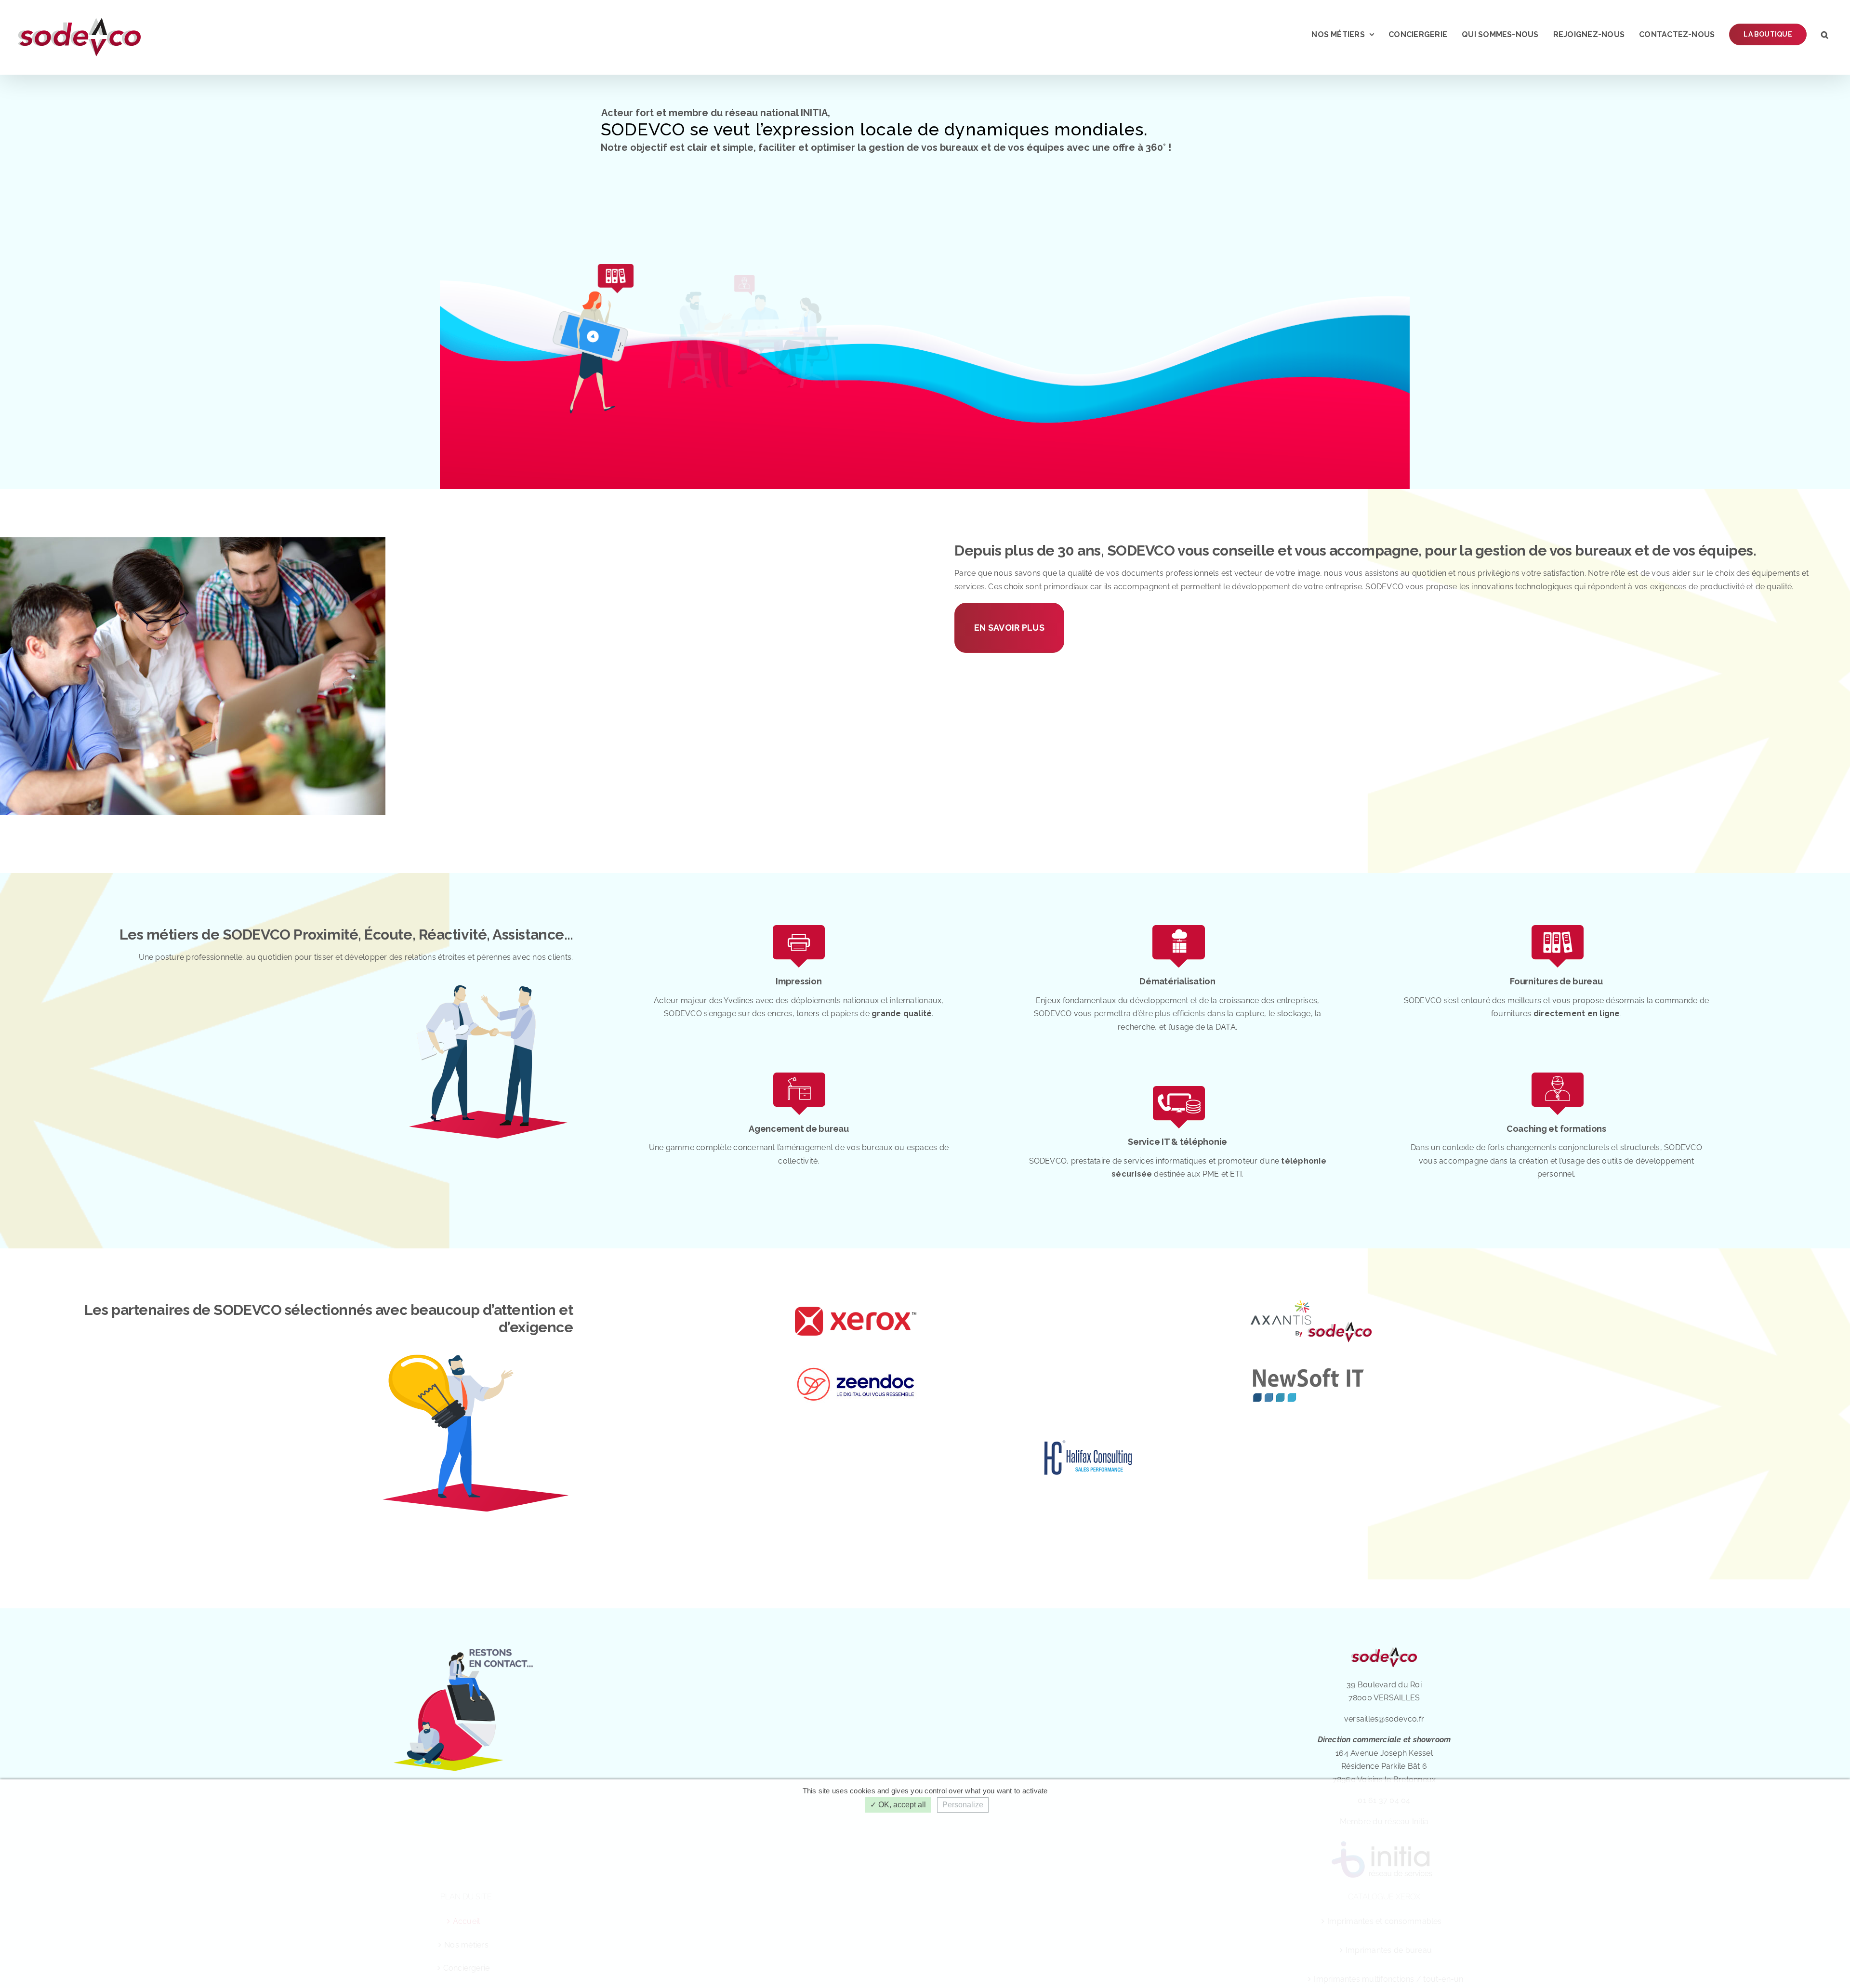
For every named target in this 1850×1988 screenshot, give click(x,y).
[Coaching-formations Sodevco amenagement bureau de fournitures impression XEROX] (1556, 1072)
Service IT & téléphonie (1177, 1142)
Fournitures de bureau (1556, 981)
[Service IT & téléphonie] (1178, 1085)
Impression (799, 981)
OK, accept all (901, 1805)
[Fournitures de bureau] (1556, 925)
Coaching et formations (1556, 1129)
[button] (1825, 34)
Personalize (963, 1805)
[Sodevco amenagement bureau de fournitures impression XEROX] (799, 925)
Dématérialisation (1177, 981)
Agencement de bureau (799, 1129)
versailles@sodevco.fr (1384, 1719)
